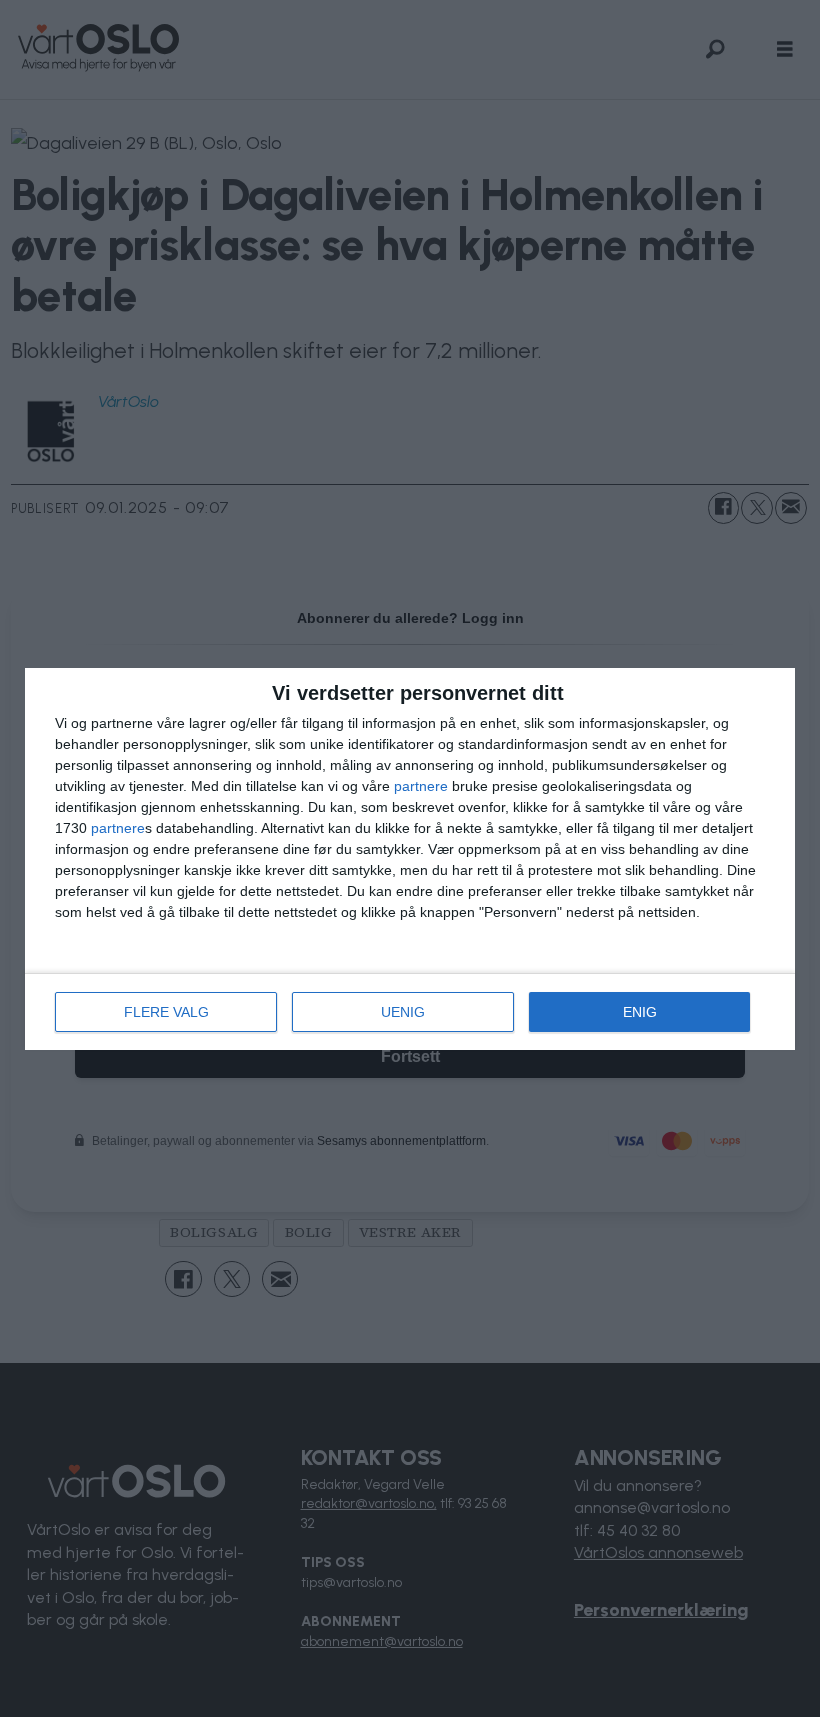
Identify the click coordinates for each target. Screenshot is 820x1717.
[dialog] (410, 859)
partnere (421, 786)
